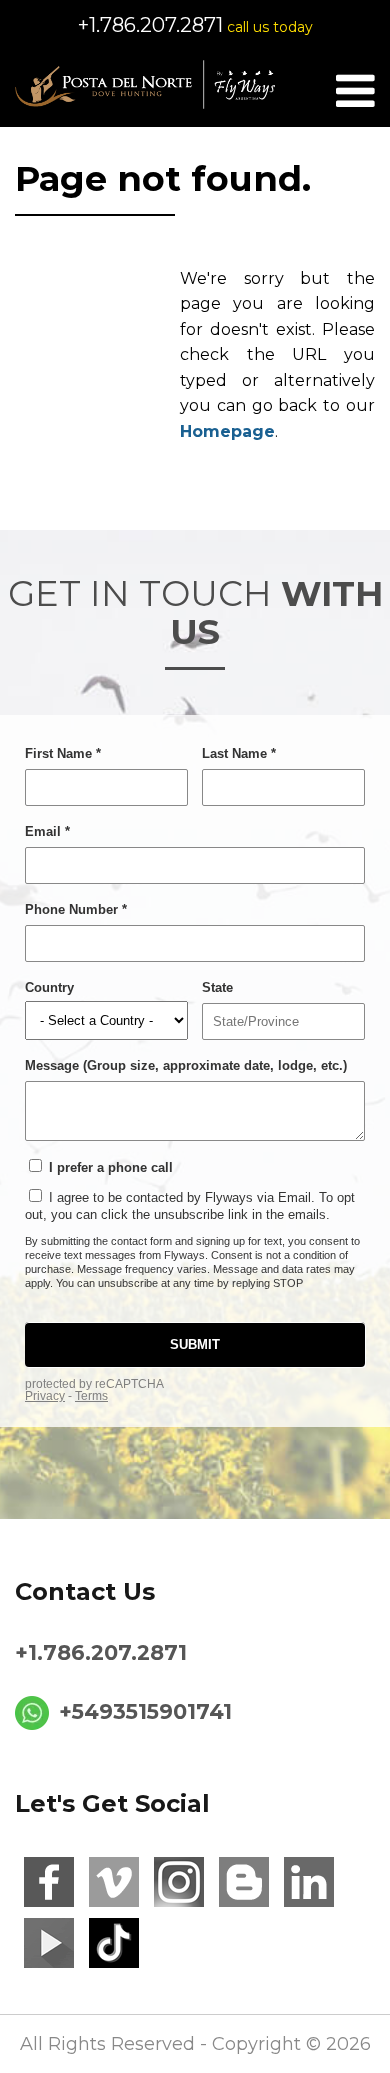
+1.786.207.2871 (150, 25)
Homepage (227, 431)
